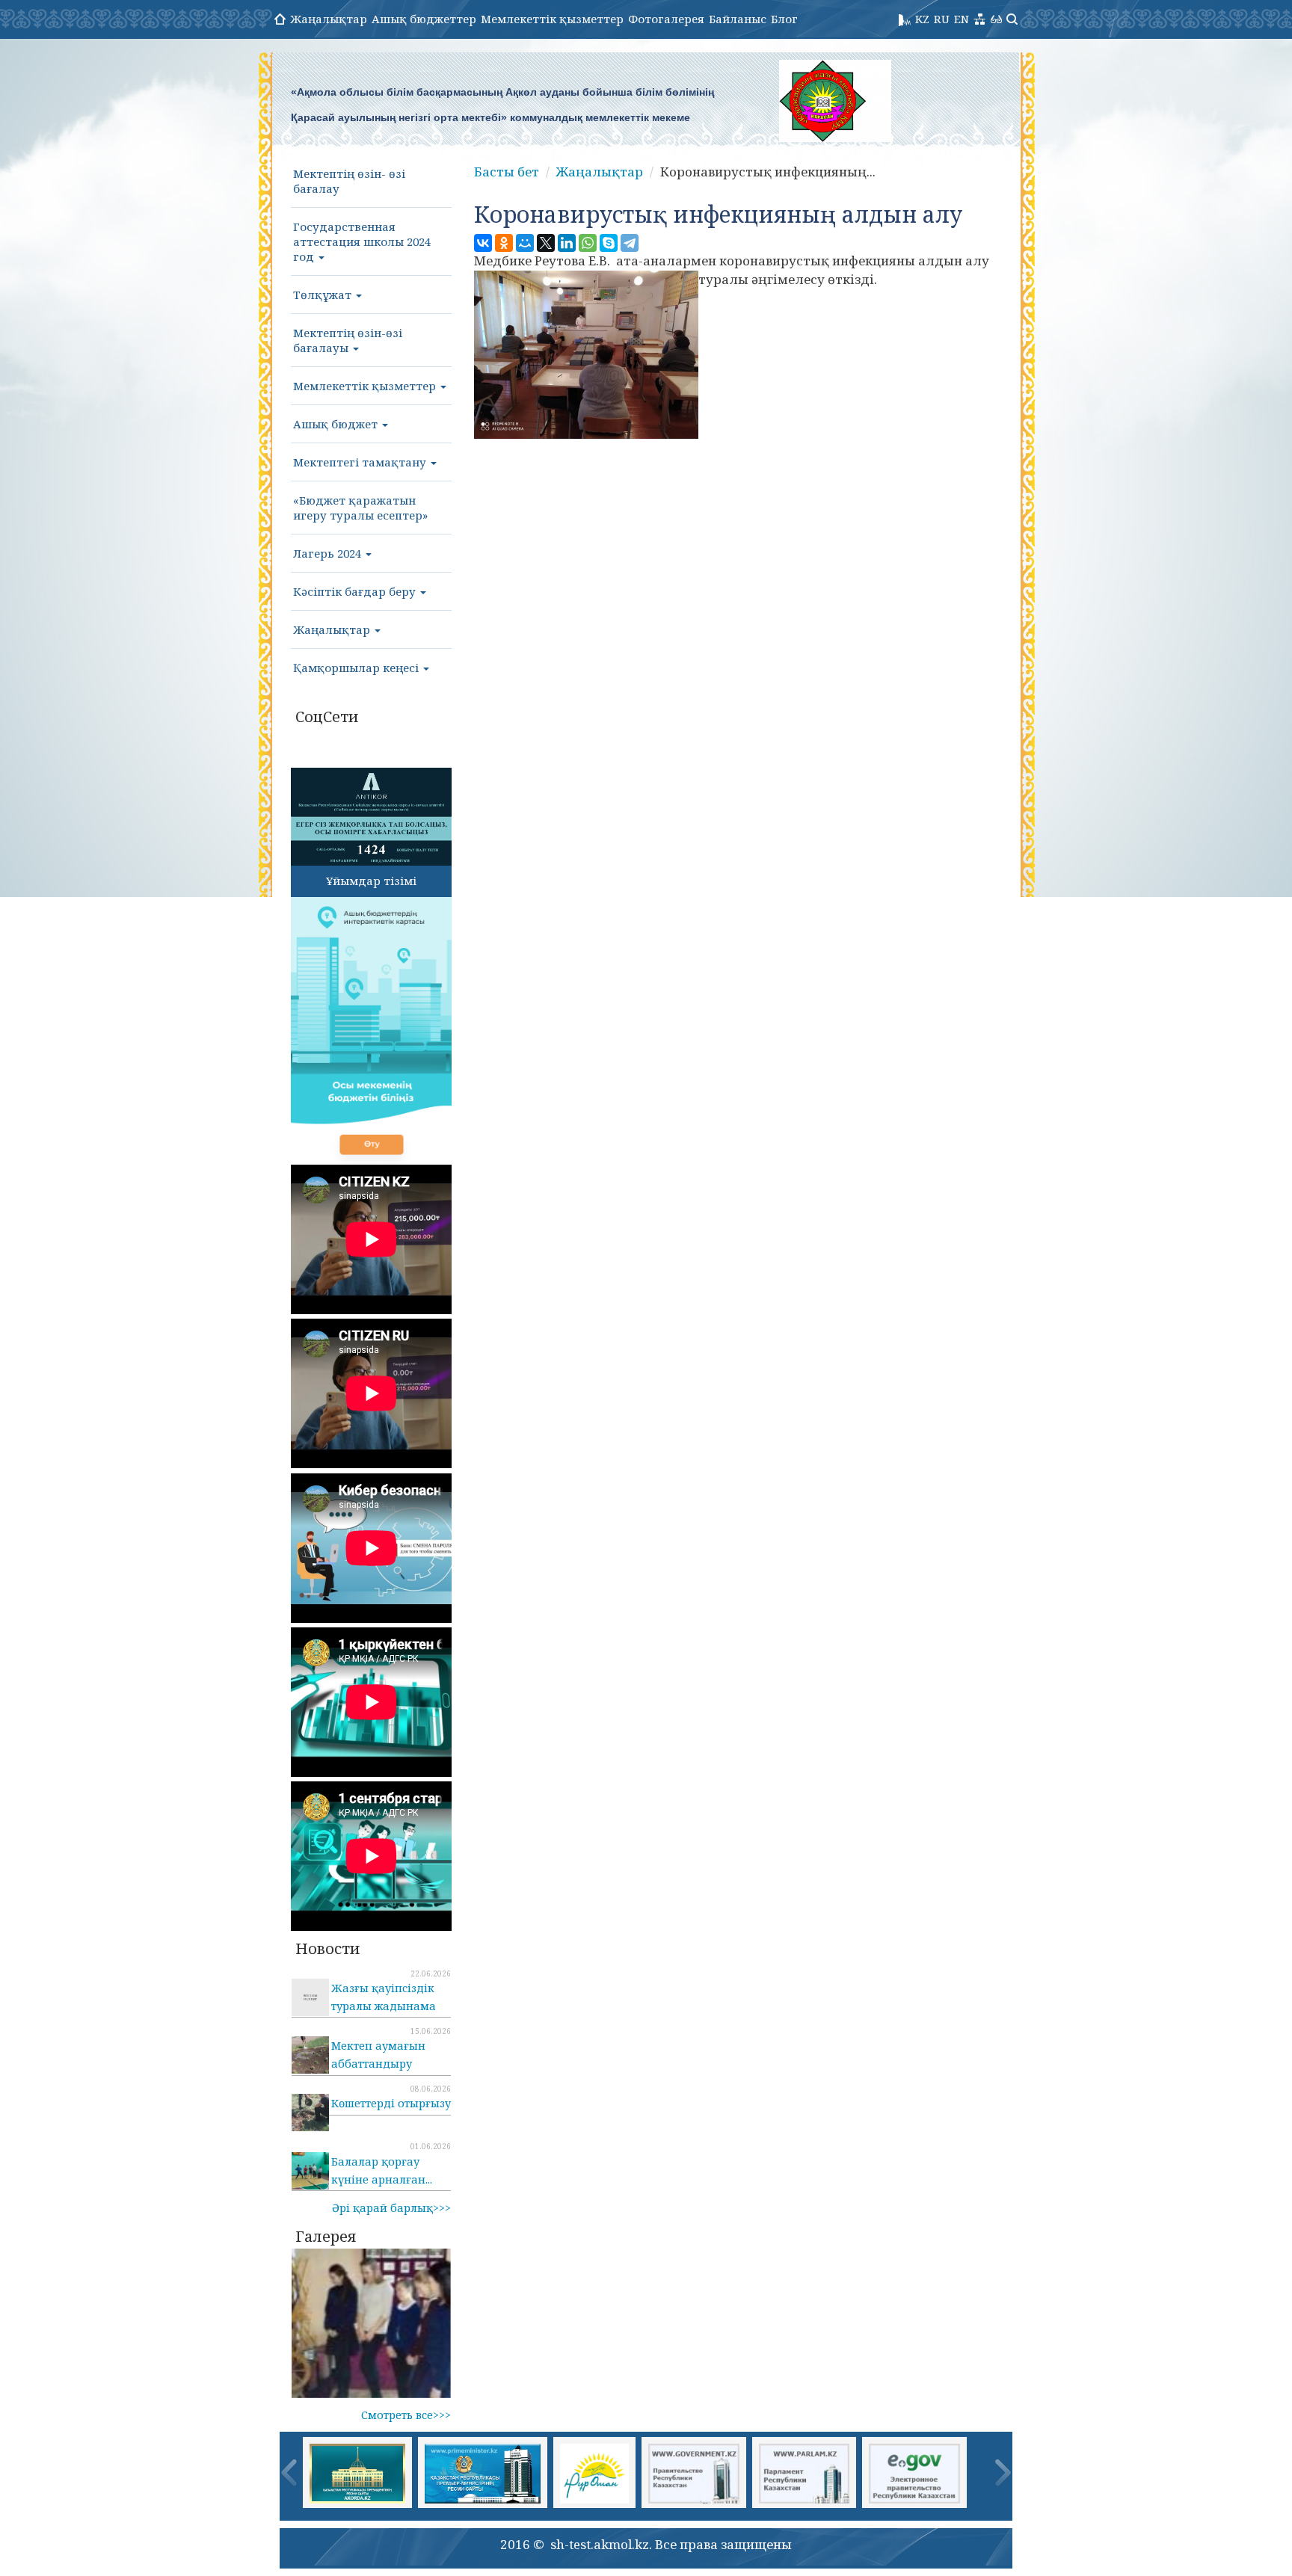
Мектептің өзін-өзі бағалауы (348, 340)
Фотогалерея (666, 19)
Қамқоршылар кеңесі (357, 668)
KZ (922, 19)
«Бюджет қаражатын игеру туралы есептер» (360, 508)
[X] (546, 243)
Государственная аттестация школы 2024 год (362, 241)
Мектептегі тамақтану (361, 462)
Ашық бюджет (337, 424)
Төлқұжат (324, 295)
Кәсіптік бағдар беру (356, 591)
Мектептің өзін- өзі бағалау (349, 181)
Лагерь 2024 (329, 553)
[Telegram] (630, 243)
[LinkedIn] (567, 243)
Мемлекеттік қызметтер (552, 19)
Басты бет (507, 172)
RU (942, 19)
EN (962, 19)
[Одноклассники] (504, 243)
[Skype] (609, 243)
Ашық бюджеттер (424, 19)
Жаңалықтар (329, 19)
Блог (784, 19)
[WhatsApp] (588, 243)
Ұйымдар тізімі (371, 881)
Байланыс (738, 19)
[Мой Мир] (525, 243)
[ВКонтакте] (483, 243)
